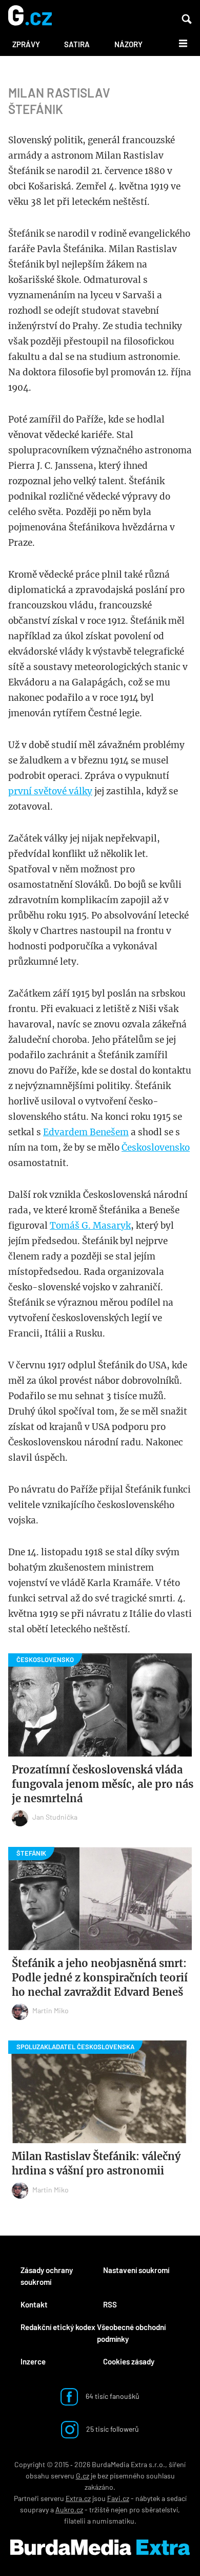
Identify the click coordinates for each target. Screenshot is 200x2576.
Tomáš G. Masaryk (90, 1226)
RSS (110, 2304)
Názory (128, 44)
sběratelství (160, 2510)
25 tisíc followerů (112, 2429)
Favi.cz (118, 2498)
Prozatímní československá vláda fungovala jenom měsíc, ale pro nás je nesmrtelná (103, 1784)
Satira (77, 44)
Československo (156, 1148)
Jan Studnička (55, 1817)
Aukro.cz (69, 2510)
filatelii (75, 2521)
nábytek (148, 2498)
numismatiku (113, 2521)
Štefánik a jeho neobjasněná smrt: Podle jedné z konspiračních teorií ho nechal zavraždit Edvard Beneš (100, 1978)
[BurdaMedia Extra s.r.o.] (100, 2547)
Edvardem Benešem (86, 1132)
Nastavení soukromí (136, 2270)
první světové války (50, 791)
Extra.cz (78, 2498)
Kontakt (34, 2304)
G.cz (83, 2476)
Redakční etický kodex (58, 2327)
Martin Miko (51, 2010)
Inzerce (33, 2361)
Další (177, 43)
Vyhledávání (187, 19)
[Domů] (30, 16)
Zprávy (26, 44)
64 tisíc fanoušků (112, 2396)
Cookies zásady (129, 2361)
